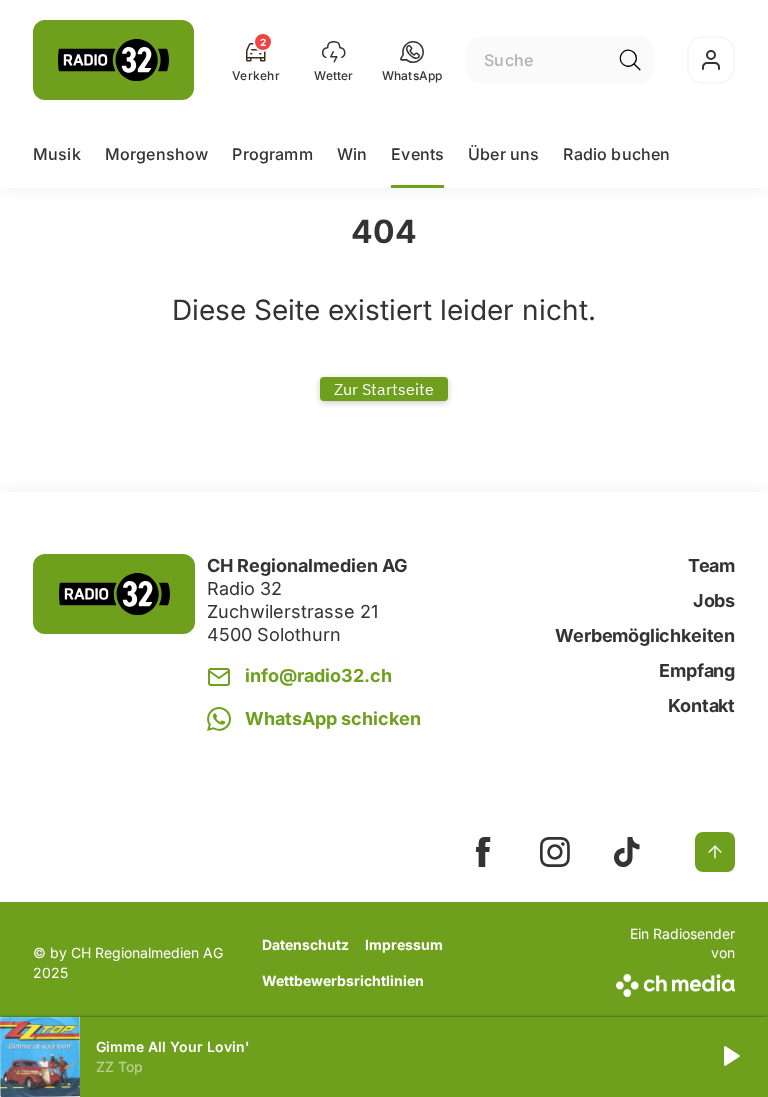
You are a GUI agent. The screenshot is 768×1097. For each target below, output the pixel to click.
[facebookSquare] (483, 852)
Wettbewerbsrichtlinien (343, 980)
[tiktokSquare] (627, 852)
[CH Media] (673, 981)
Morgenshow (157, 154)
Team (711, 565)
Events (417, 154)
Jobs (714, 600)
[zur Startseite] (113, 60)
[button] (412, 60)
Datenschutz (305, 944)
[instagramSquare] (555, 852)
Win (352, 154)
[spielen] (730, 1057)
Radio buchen (616, 154)
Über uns (503, 154)
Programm (272, 154)
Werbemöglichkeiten (645, 635)
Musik (57, 154)
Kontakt (701, 705)
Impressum (404, 944)
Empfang (697, 670)
